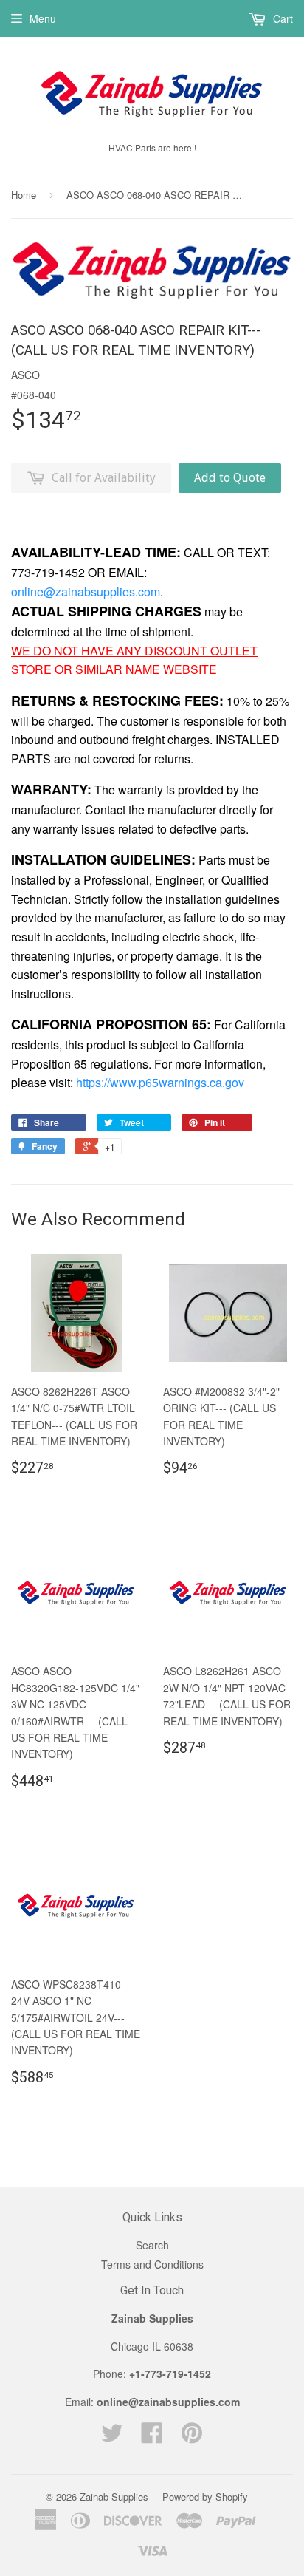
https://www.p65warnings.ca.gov (160, 1082)
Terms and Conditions (152, 2264)
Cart (281, 18)
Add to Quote (230, 478)
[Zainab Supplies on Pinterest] (192, 2437)
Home (24, 195)
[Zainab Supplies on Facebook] (152, 2437)
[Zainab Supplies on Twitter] (112, 2437)
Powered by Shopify (205, 2497)
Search (152, 2245)
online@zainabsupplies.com (86, 592)
